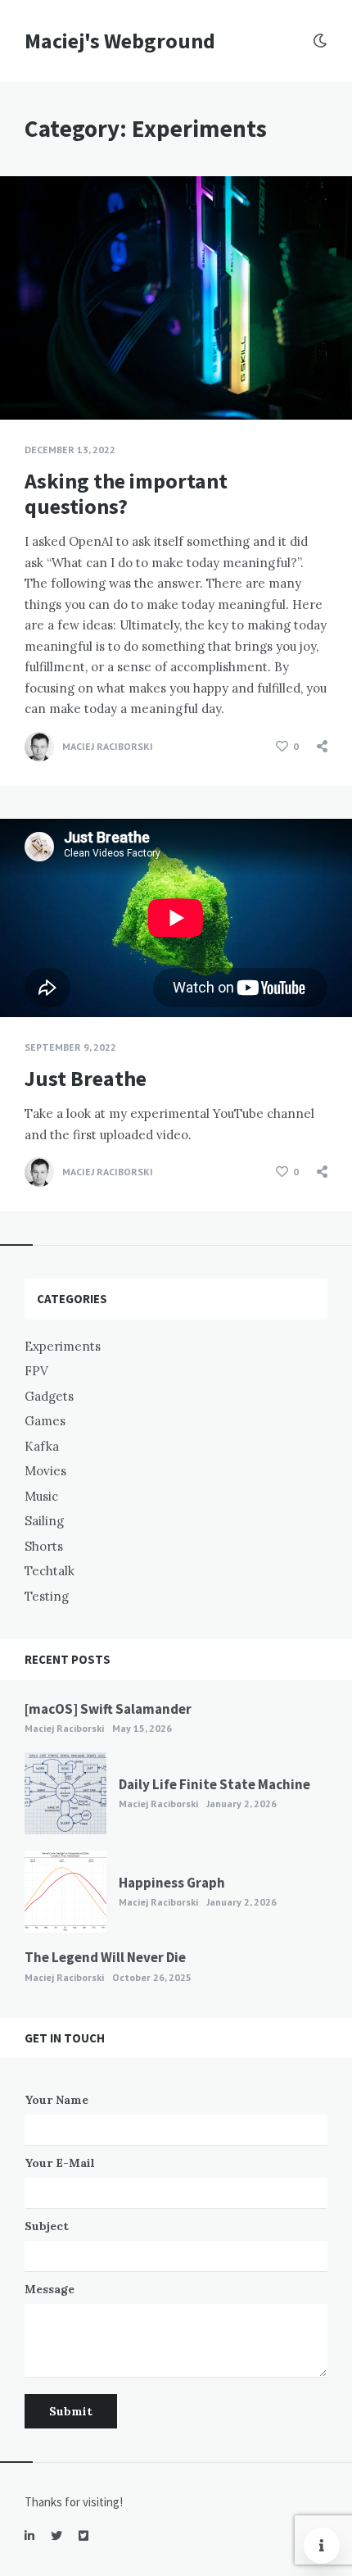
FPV (36, 1371)
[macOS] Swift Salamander (108, 1709)
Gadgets (49, 1396)
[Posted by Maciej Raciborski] (39, 747)
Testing (47, 1596)
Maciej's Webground (120, 41)
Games (45, 1421)
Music (41, 1496)
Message (50, 2289)
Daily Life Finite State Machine (214, 1784)
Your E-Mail (60, 2163)
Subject (47, 2226)
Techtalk (50, 1571)
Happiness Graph (172, 1883)
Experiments (63, 1346)
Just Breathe (86, 1078)
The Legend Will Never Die (105, 1957)
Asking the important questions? (126, 493)
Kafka (42, 1446)
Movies (45, 1471)
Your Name (56, 2100)
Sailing (44, 1521)
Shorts (44, 1546)
